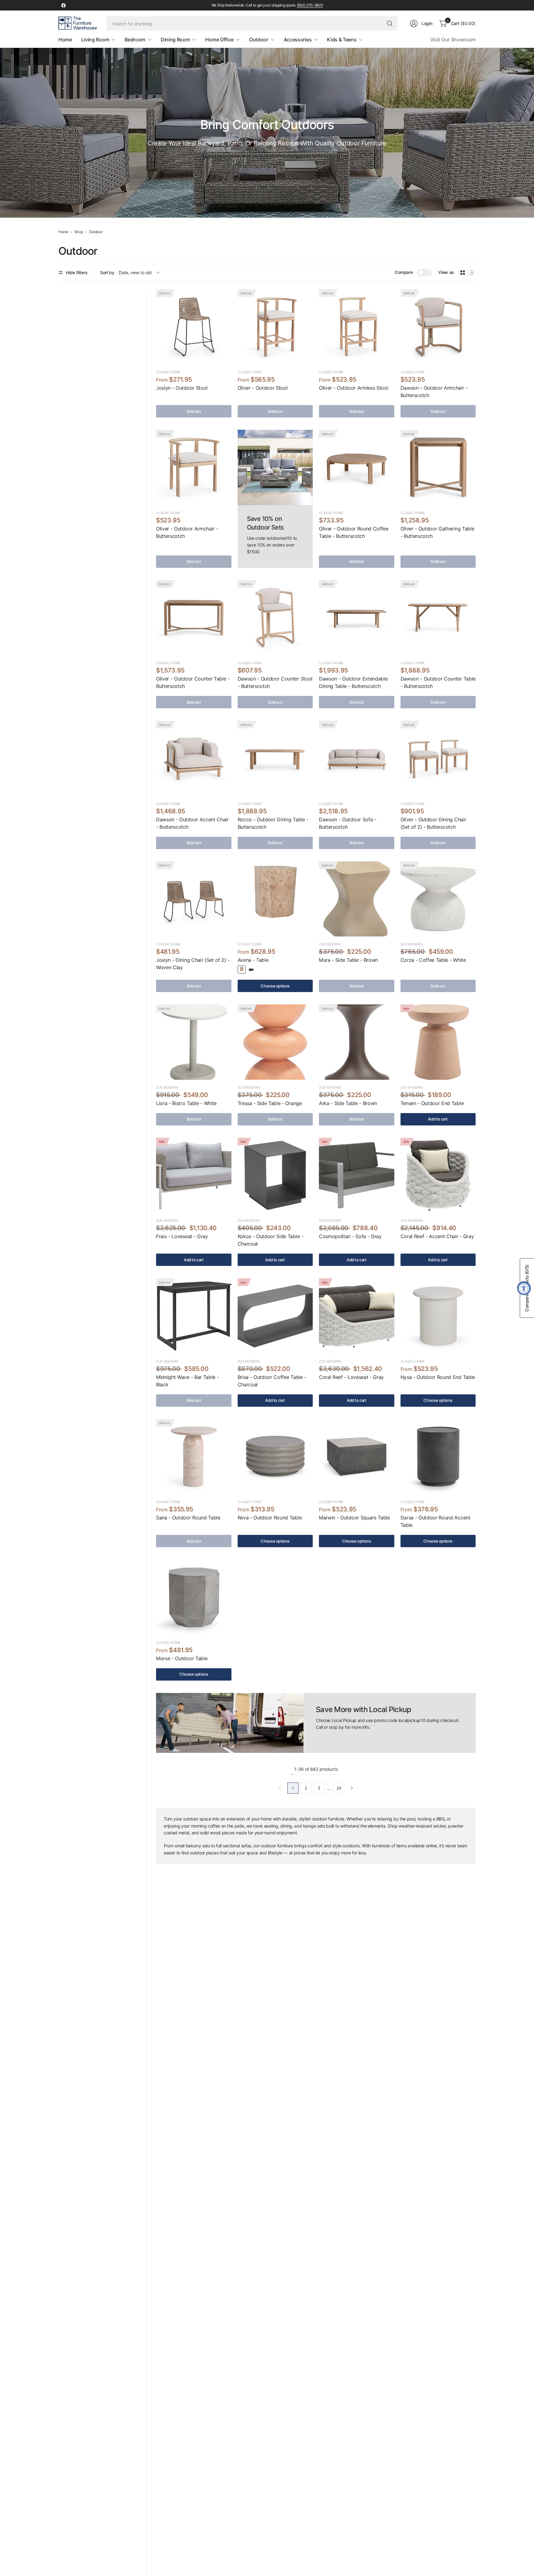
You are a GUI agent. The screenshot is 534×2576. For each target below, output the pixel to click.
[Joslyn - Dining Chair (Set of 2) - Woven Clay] (194, 899)
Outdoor (96, 232)
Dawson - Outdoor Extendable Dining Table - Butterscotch (353, 682)
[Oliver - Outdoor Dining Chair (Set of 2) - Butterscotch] (438, 758)
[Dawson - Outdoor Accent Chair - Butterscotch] (194, 758)
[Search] (390, 23)
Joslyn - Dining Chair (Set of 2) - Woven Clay (193, 964)
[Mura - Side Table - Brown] (357, 899)
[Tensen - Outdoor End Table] (438, 1042)
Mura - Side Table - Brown (348, 960)
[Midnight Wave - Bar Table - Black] (194, 1316)
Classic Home (168, 372)
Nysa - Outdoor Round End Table (438, 1377)
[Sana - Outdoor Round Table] (194, 1457)
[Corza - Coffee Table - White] (438, 899)
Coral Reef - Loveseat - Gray (351, 1377)
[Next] (352, 1788)
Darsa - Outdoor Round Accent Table (435, 1521)
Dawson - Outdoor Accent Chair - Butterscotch (192, 823)
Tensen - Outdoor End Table (432, 1103)
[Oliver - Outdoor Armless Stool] (357, 327)
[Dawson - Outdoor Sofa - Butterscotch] (357, 758)
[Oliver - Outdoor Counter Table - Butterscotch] (194, 618)
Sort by (107, 272)
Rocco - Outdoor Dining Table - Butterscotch (273, 823)
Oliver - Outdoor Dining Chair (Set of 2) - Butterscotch (433, 823)
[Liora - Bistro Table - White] (194, 1042)
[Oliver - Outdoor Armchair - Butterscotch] (194, 467)
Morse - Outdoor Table (182, 1658)
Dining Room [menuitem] (175, 40)
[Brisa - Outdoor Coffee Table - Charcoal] (275, 1316)
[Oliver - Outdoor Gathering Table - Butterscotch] (438, 467)
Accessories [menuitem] (298, 40)
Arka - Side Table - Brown (348, 1103)
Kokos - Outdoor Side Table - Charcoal (271, 1240)
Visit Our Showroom (453, 40)
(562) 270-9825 (310, 5)
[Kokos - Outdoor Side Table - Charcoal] (275, 1175)
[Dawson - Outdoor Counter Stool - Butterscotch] (275, 618)
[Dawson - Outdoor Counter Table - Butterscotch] (438, 618)
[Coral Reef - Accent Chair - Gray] (438, 1175)
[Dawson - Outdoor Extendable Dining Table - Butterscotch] (357, 618)
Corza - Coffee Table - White (433, 960)
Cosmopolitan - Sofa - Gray (350, 1236)
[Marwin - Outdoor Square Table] (357, 1457)
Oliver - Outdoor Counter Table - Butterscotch (193, 682)
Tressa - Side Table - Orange (270, 1103)
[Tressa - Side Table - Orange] (275, 1042)
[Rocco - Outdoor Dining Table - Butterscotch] (275, 758)
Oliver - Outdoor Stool (263, 388)
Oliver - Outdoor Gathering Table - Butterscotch (437, 532)
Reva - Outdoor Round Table (270, 1518)
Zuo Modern (330, 944)
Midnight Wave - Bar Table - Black (187, 1381)
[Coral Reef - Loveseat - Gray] (357, 1316)
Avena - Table (253, 960)
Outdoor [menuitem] (259, 40)
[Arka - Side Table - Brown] (357, 1042)
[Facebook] (63, 5)
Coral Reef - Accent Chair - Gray (437, 1236)
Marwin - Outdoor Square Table (354, 1518)
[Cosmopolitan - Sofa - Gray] (357, 1175)
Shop (79, 232)
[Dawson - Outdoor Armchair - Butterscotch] (438, 327)
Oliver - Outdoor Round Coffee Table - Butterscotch (354, 532)
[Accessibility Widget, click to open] (524, 1288)
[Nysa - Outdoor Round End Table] (438, 1316)
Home (63, 232)
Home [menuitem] (65, 40)
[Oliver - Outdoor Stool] (275, 327)
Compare (404, 272)
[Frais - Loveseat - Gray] (194, 1175)
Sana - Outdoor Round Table (188, 1518)
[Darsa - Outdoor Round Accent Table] (438, 1457)
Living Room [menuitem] (95, 40)
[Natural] (242, 970)
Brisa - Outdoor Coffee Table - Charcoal (272, 1381)
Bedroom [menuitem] (135, 40)
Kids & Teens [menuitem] (342, 40)
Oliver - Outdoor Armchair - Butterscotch (187, 532)
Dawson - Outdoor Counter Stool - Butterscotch (275, 682)
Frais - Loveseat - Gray (182, 1236)
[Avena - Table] (275, 899)
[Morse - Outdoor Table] (194, 1597)
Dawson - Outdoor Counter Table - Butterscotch (438, 682)
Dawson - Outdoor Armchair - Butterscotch (434, 392)
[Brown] (251, 970)
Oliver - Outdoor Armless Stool (354, 388)
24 (339, 1788)
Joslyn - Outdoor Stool (182, 388)
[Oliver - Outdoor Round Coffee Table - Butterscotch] (357, 467)
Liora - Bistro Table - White (186, 1103)
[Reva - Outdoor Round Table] (275, 1457)
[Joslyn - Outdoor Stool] (194, 327)
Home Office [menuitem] (219, 40)
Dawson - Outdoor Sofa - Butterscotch (348, 823)
